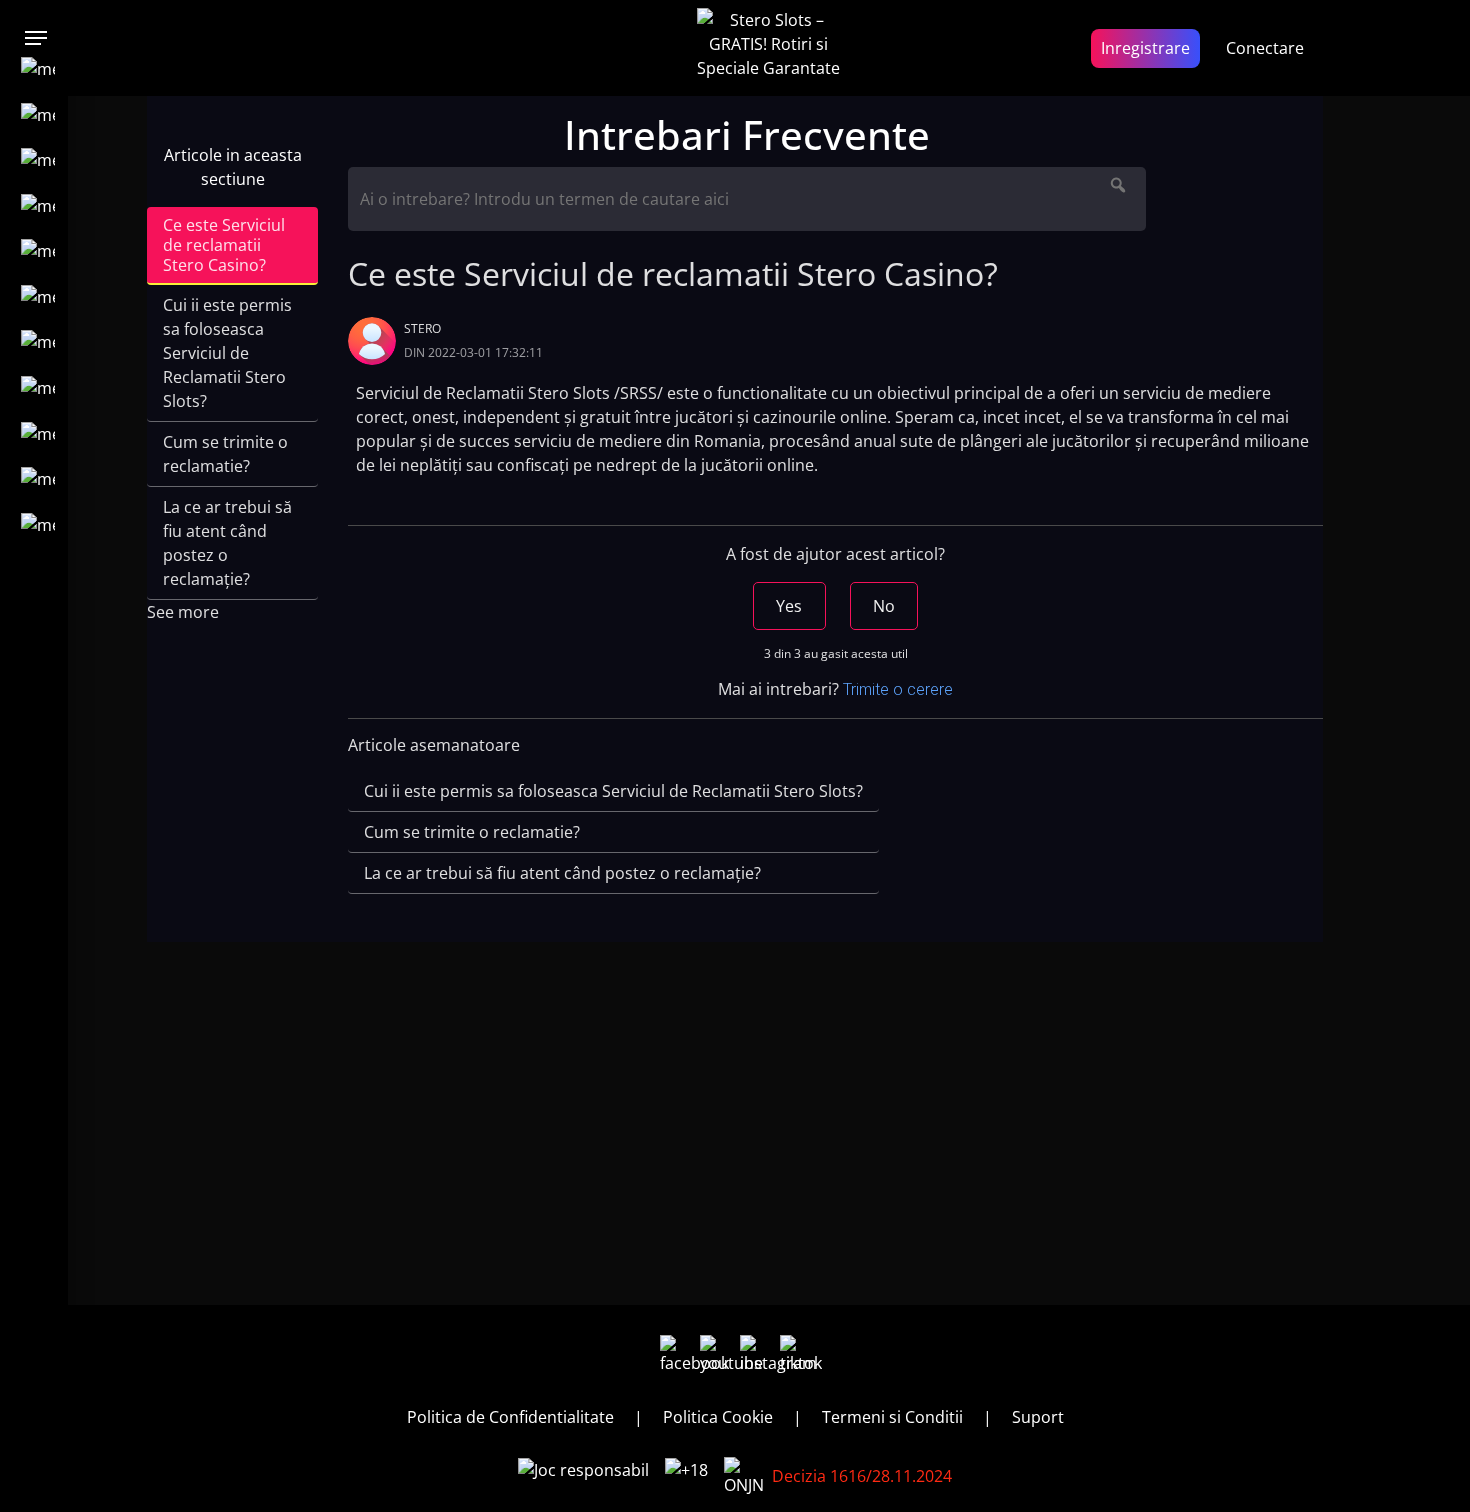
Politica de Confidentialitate (510, 1417)
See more (183, 612)
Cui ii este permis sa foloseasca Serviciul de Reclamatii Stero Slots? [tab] (227, 353)
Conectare (1265, 48)
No (884, 606)
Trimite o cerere (898, 689)
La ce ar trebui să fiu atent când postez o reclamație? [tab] (227, 543)
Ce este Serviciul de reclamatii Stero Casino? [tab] (224, 245)
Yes (789, 606)
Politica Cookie (718, 1417)
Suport (1038, 1417)
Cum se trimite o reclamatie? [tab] (225, 454)
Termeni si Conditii (892, 1417)
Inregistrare (1145, 48)
